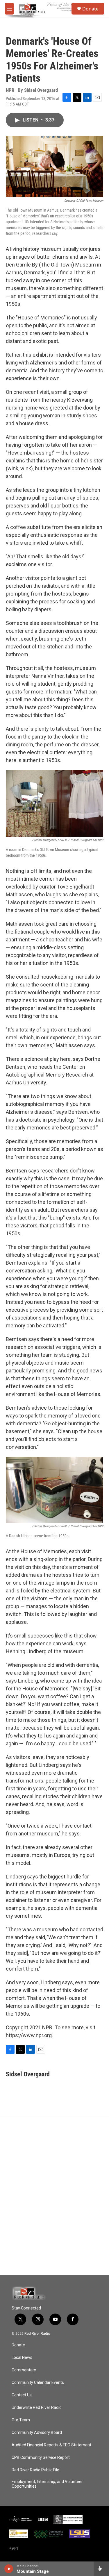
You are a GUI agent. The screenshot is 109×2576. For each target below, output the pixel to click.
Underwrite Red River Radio (37, 2408)
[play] (9, 2569)
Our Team (21, 2420)
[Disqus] (54, 2196)
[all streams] (101, 2569)
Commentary (24, 2370)
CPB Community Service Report (41, 2458)
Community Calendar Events (38, 2383)
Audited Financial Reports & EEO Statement (51, 2445)
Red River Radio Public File (35, 2470)
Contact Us (22, 2395)
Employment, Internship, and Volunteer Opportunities (47, 2484)
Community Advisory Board (37, 2433)
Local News (22, 2358)
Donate (90, 9)
